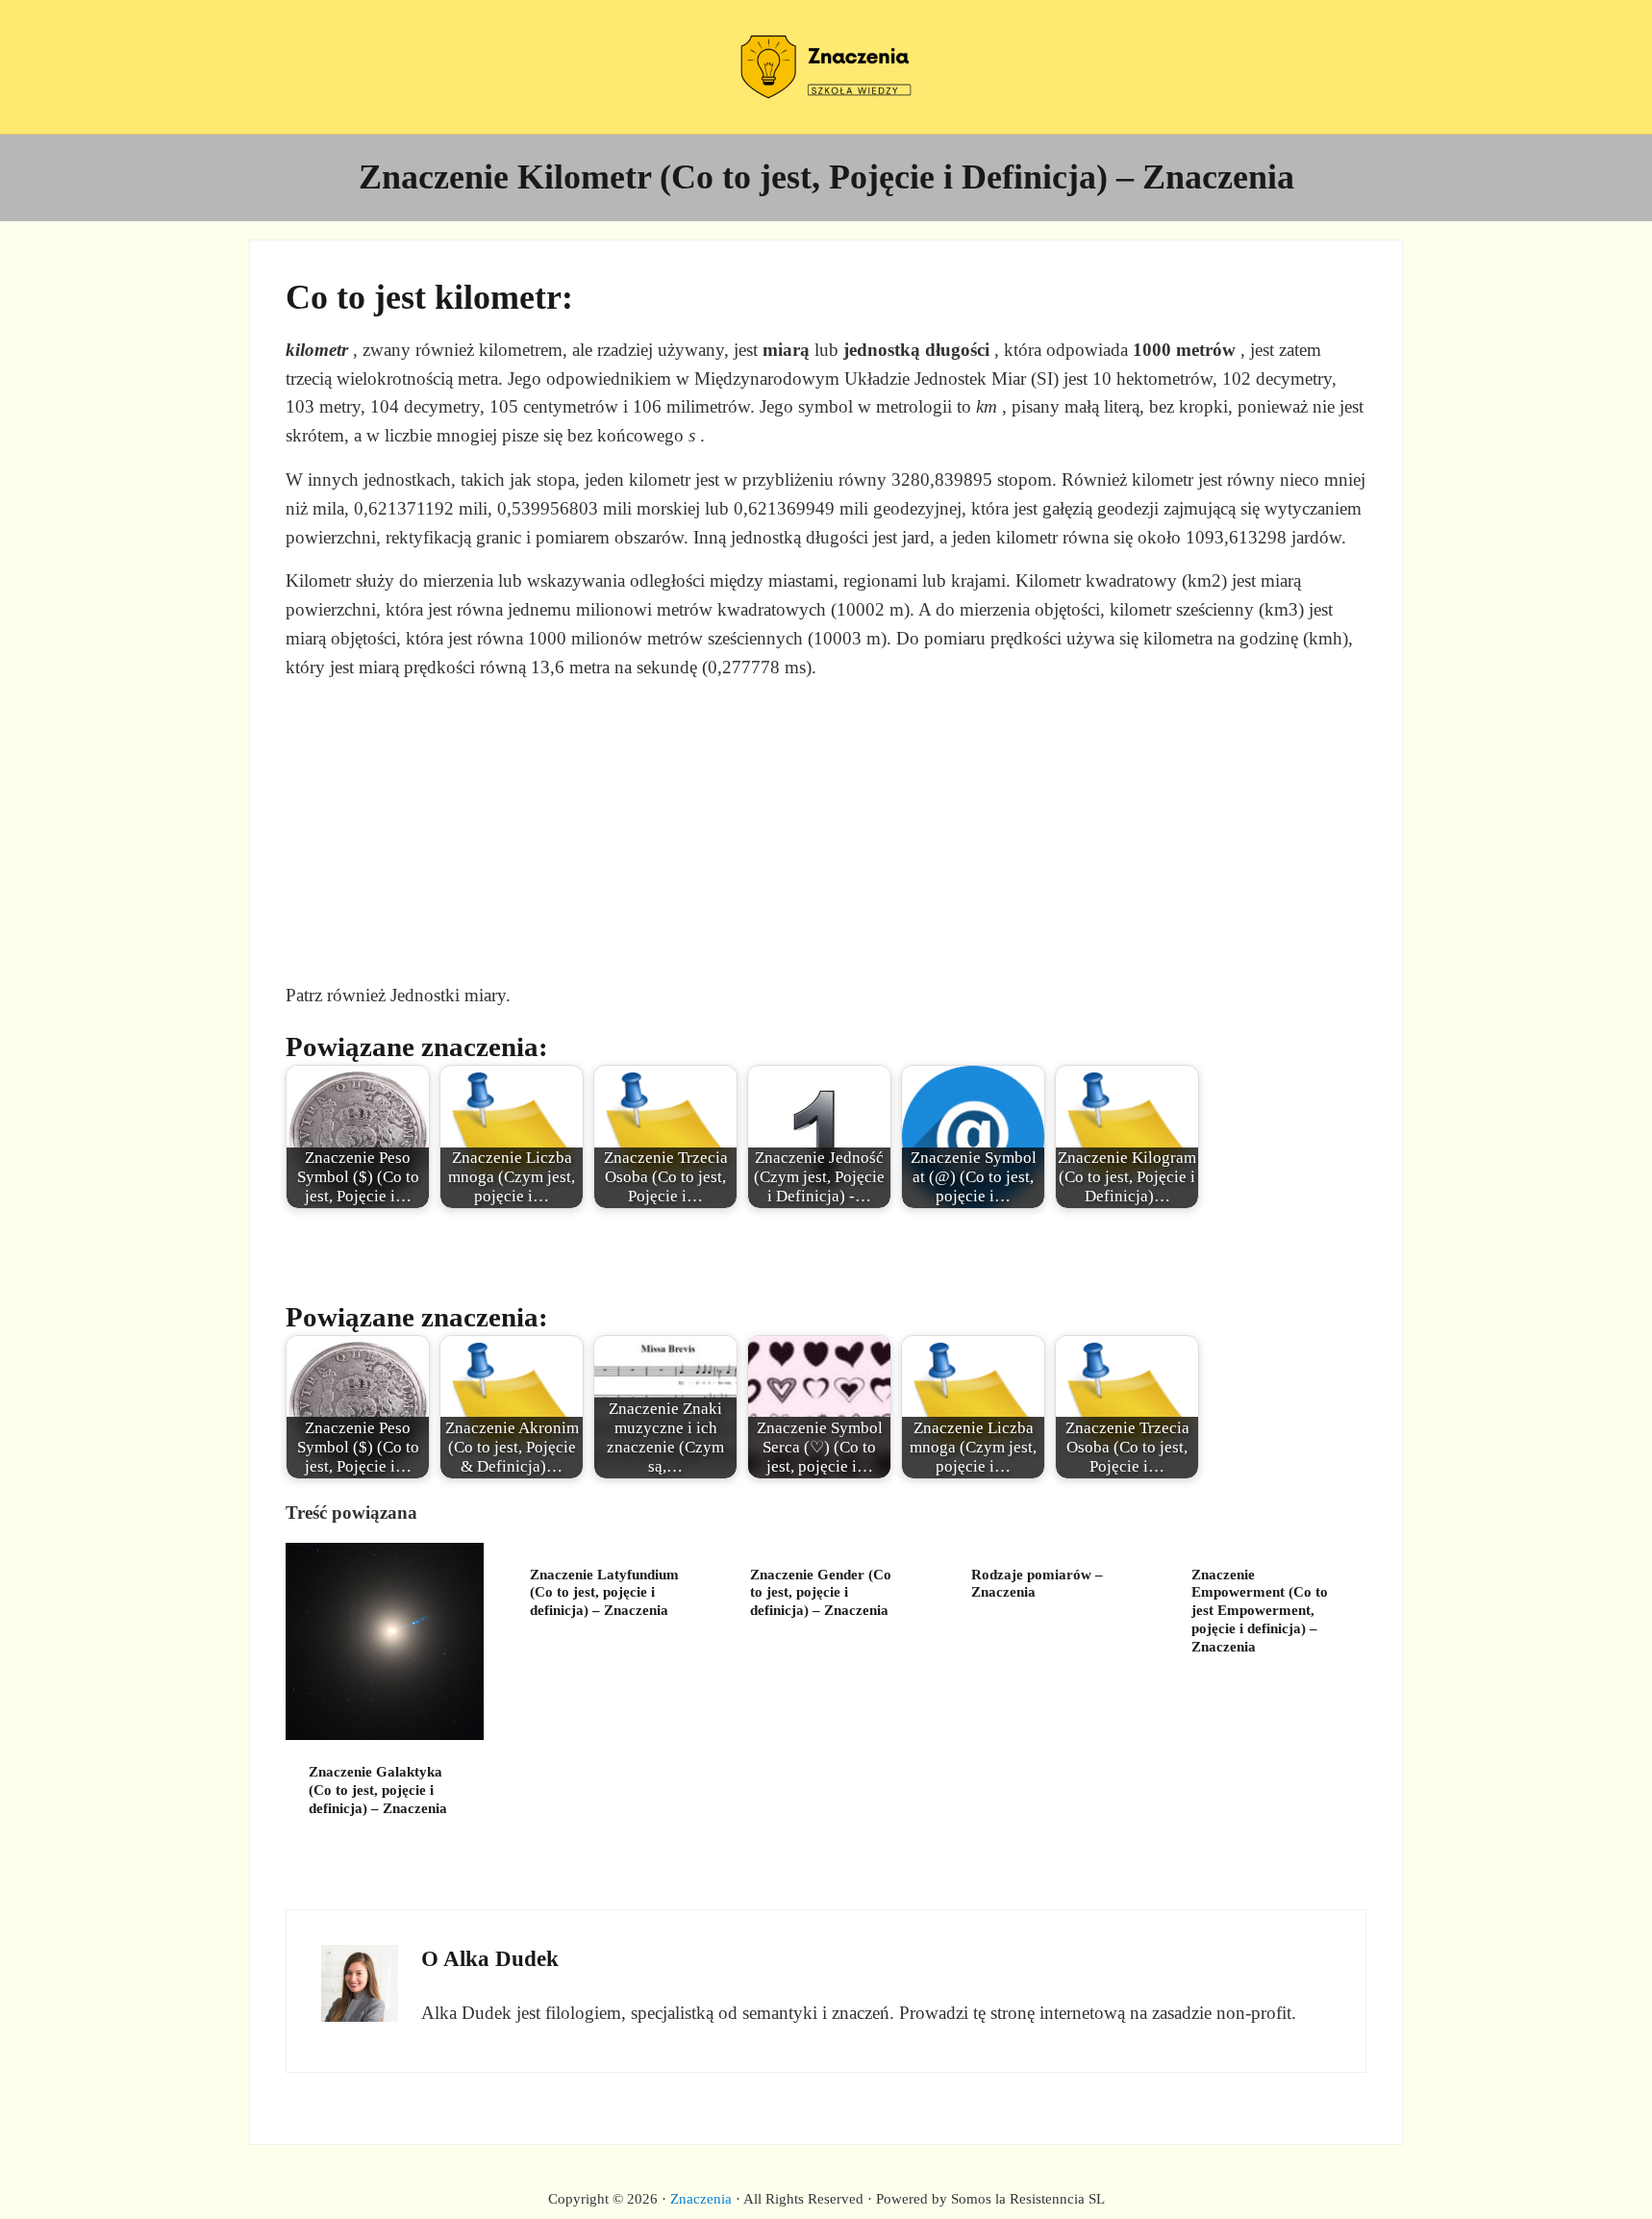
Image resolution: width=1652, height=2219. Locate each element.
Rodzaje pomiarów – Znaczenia (1037, 1584)
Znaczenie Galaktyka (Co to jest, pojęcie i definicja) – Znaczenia (378, 1790)
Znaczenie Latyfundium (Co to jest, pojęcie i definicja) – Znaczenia (604, 1593)
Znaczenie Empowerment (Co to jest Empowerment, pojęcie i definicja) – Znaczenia (1260, 1611)
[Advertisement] (826, 831)
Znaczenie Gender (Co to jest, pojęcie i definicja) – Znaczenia (821, 1593)
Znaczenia (701, 2199)
